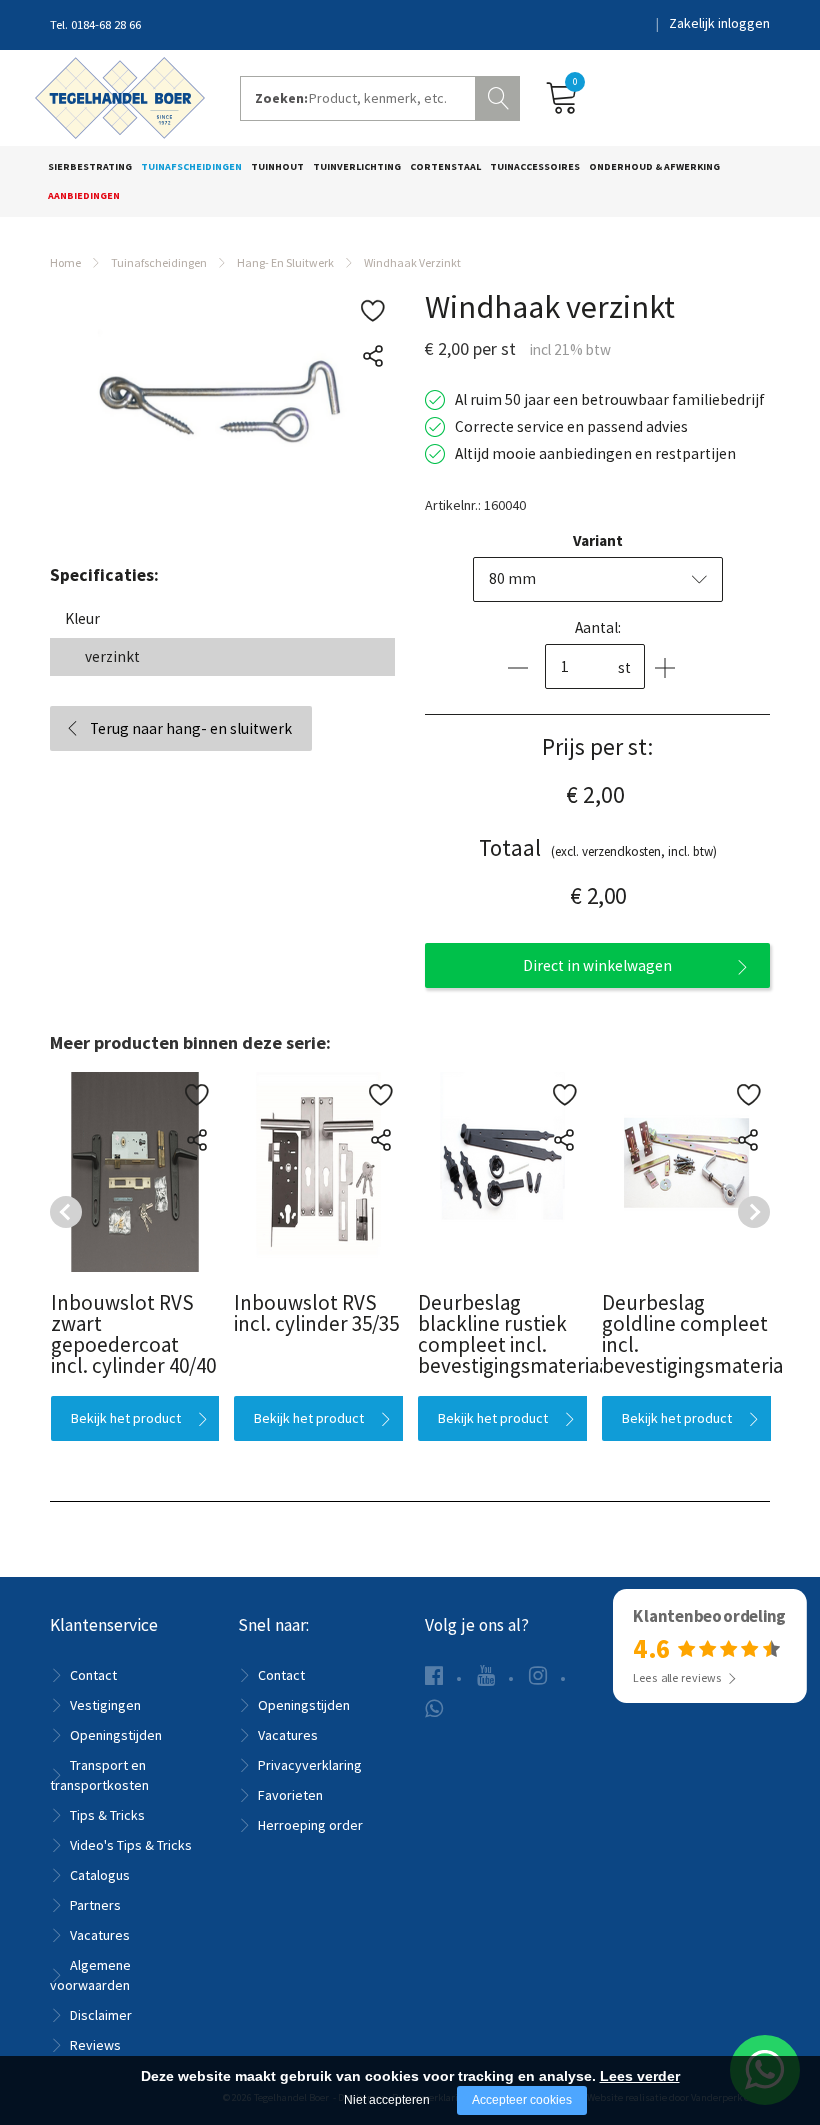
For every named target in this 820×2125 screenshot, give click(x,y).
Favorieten (290, 1795)
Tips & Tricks (107, 1815)
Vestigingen (105, 1705)
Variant (598, 540)
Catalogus (100, 1875)
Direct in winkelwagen (597, 965)
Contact (93, 1675)
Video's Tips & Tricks (131, 1845)
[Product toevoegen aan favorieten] (372, 311)
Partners (95, 1905)
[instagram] (538, 1675)
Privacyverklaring (310, 1765)
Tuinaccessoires (535, 166)
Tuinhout (277, 166)
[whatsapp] (434, 1708)
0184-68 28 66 (106, 24)
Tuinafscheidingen (191, 166)
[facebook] (434, 1675)
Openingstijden (116, 1735)
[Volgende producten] (754, 1212)
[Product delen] (372, 356)
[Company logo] (120, 96)
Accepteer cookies (522, 2100)
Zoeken (500, 96)
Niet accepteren (387, 2100)
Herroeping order (310, 1825)
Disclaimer (101, 2015)
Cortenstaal (445, 166)
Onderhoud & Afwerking (654, 166)
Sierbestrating (90, 166)
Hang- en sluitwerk (285, 262)
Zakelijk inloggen (719, 23)
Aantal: (598, 627)
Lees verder (640, 2076)
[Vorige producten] (66, 1212)
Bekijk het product (125, 1418)
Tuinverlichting (357, 166)
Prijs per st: (597, 746)
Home (65, 262)
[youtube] (486, 1675)
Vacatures (100, 1935)
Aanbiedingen (84, 195)
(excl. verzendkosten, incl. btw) (598, 847)
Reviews (95, 2045)
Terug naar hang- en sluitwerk (191, 728)
